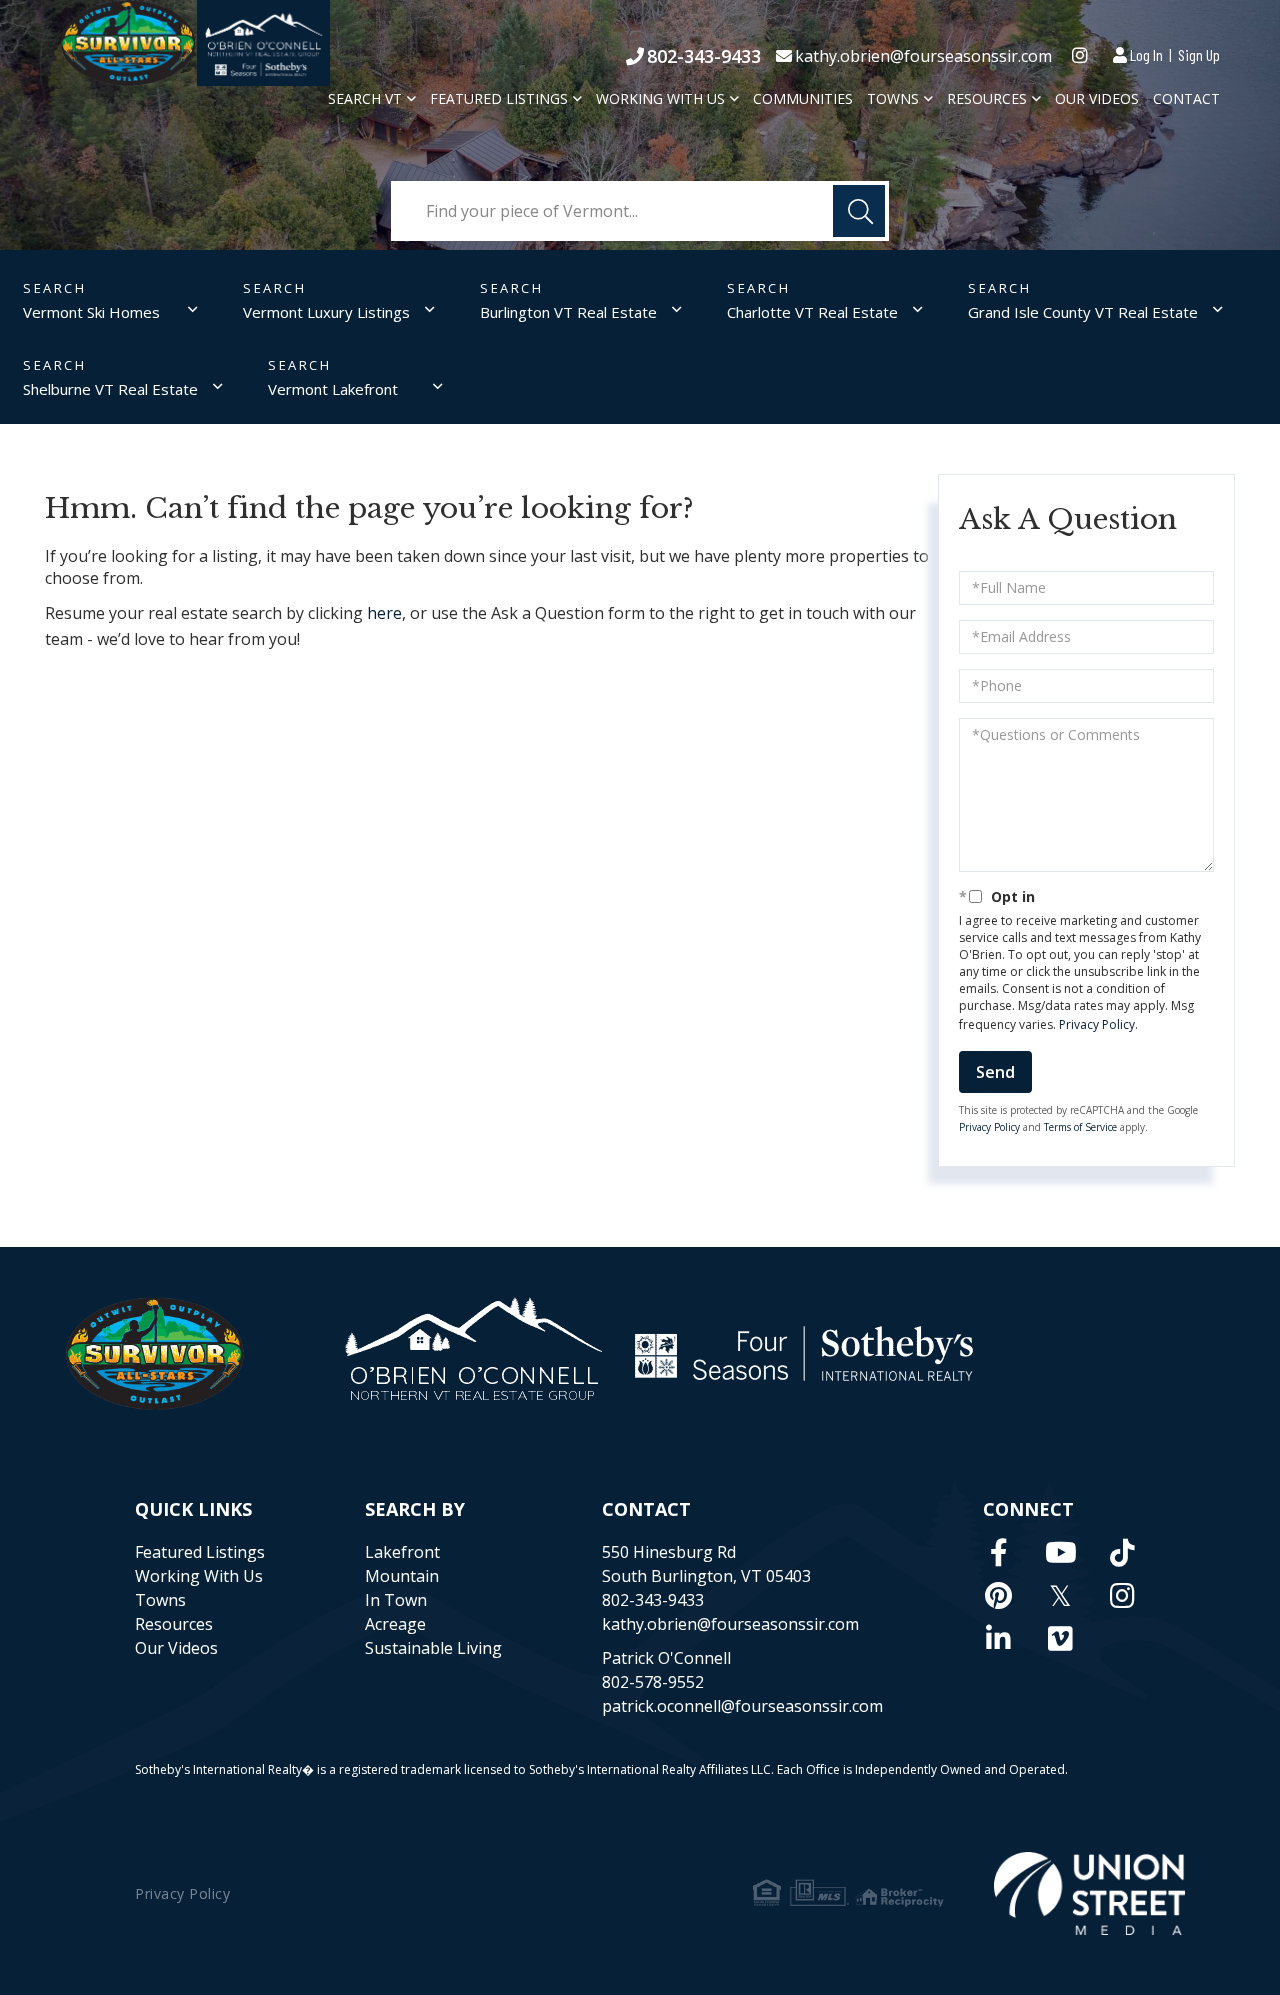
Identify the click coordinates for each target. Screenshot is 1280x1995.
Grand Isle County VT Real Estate (1083, 312)
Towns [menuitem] (893, 98)
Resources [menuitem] (987, 98)
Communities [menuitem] (803, 98)
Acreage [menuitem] (395, 1624)
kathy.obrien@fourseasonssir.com (923, 56)
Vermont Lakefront (333, 389)
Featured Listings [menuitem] (499, 98)
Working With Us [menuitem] (660, 98)
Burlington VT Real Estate (568, 312)
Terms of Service (1080, 1127)
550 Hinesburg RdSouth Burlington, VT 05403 (706, 1564)
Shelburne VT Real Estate (110, 389)
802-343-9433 (704, 56)
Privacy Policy (1097, 1024)
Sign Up (1199, 54)
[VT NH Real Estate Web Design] (1089, 1893)
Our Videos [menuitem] (1097, 98)
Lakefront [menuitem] (402, 1552)
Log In (1146, 54)
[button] (859, 211)
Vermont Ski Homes (91, 312)
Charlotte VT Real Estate (812, 312)
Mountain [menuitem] (402, 1576)
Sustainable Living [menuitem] (433, 1648)
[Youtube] (1061, 1552)
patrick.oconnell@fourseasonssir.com (742, 1706)
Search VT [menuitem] (365, 98)
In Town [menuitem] (396, 1600)
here (384, 613)
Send (995, 1072)
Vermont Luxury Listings (326, 312)
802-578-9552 (653, 1682)
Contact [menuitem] (1186, 98)
